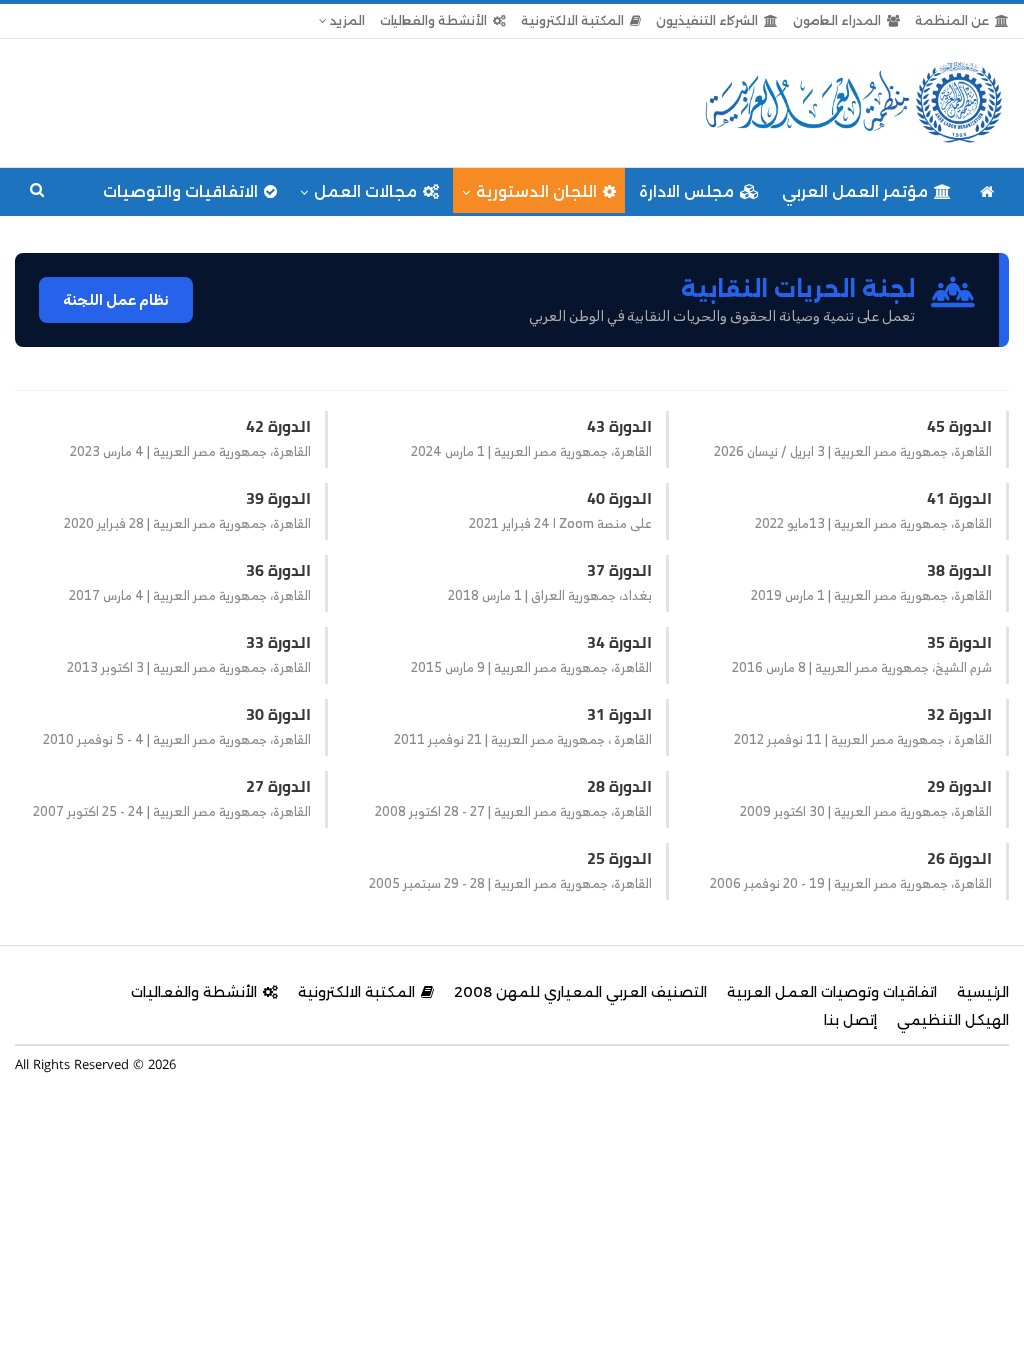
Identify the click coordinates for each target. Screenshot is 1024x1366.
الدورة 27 (278, 786)
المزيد (346, 20)
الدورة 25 (619, 858)
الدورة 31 (619, 714)
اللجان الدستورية (536, 191)
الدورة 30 (278, 714)
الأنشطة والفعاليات (433, 20)
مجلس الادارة (686, 191)
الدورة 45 (959, 426)
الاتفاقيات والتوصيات (180, 191)
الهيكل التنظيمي (953, 1020)
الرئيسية (983, 992)
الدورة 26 (959, 858)
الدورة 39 (278, 498)
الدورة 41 (959, 498)
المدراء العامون (837, 20)
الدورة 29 (959, 786)
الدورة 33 (278, 642)
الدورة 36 (278, 570)
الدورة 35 (959, 642)
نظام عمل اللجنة (116, 300)
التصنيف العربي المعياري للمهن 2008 (580, 992)
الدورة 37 (619, 570)
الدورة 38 (959, 570)
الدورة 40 (619, 498)
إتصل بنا (850, 1020)
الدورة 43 (619, 426)
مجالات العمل (365, 191)
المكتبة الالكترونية (572, 20)
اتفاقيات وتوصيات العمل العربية (832, 992)
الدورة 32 (959, 714)
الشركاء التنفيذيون (707, 20)
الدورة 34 (619, 642)
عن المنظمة (952, 20)
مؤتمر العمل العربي (855, 191)
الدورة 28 (619, 786)
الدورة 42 (278, 426)
